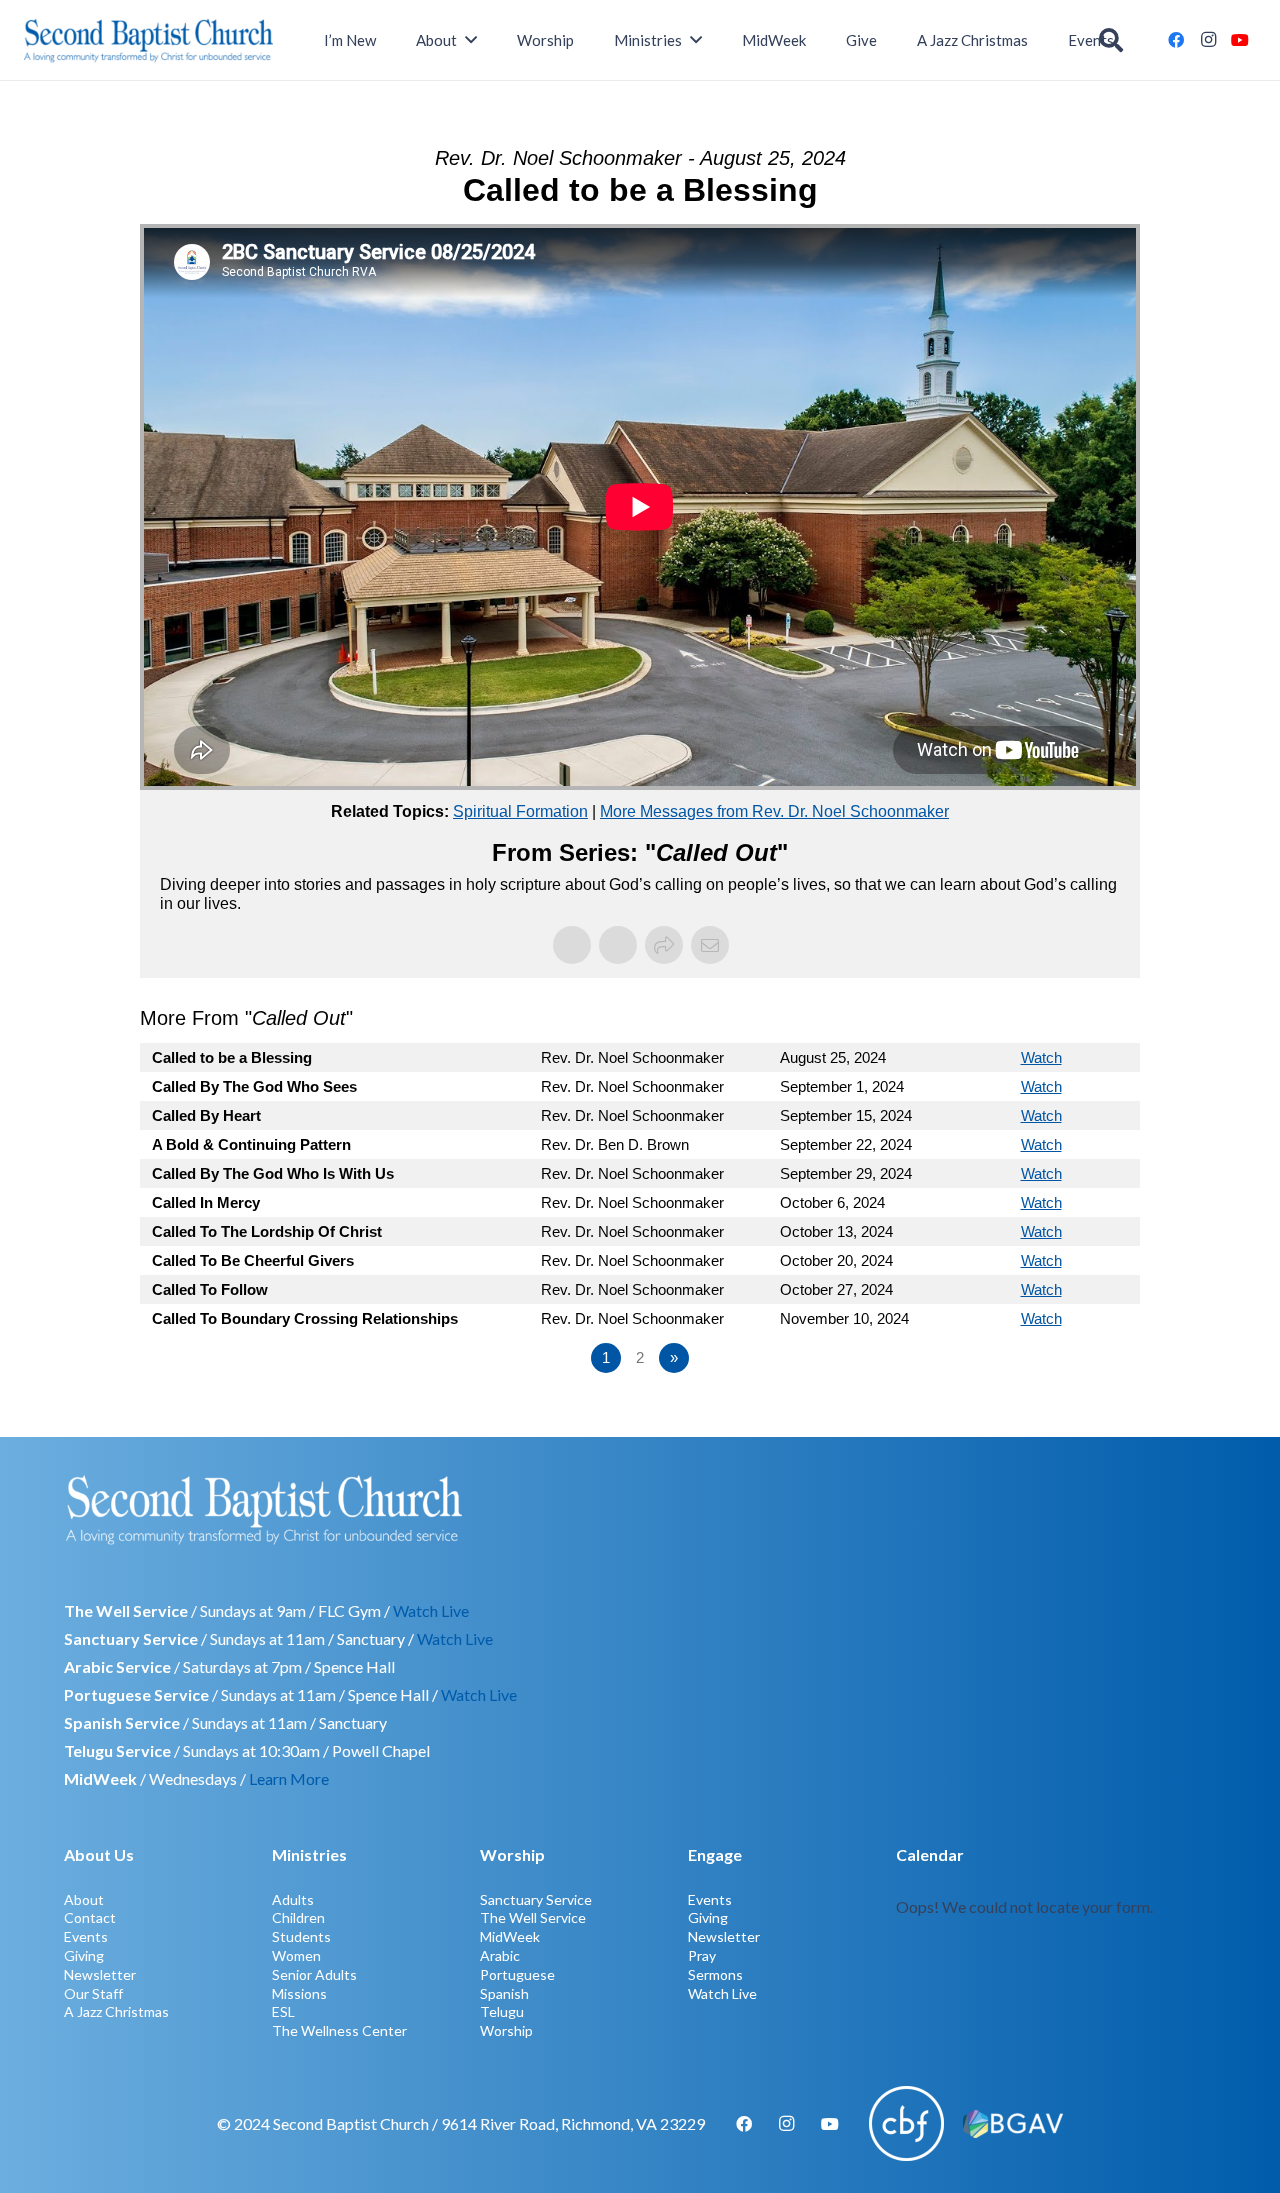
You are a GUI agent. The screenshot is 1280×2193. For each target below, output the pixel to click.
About (84, 1899)
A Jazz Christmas (116, 2011)
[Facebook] (1176, 40)
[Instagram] (1208, 40)
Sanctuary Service (536, 1899)
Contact (90, 1917)
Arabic (500, 1955)
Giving (84, 1955)
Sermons (715, 1974)
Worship (506, 2030)
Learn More (289, 1778)
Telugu (502, 2011)
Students (301, 1936)
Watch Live (431, 1610)
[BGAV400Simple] (1013, 2124)
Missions (299, 1993)
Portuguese (517, 1974)
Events (86, 1936)
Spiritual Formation (520, 811)
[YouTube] (1240, 40)
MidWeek (510, 1936)
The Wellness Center (339, 2030)
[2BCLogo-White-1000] (640, 1509)
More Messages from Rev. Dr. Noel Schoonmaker (774, 811)
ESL (283, 2011)
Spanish (504, 1993)
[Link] (1056, 1940)
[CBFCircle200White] (906, 2123)
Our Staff (93, 1993)
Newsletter (100, 1974)
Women (296, 1955)
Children (298, 1917)
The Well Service (533, 1917)
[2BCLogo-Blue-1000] (148, 40)
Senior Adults (314, 1974)
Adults (293, 1899)
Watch (1041, 1057)
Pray (702, 1955)
